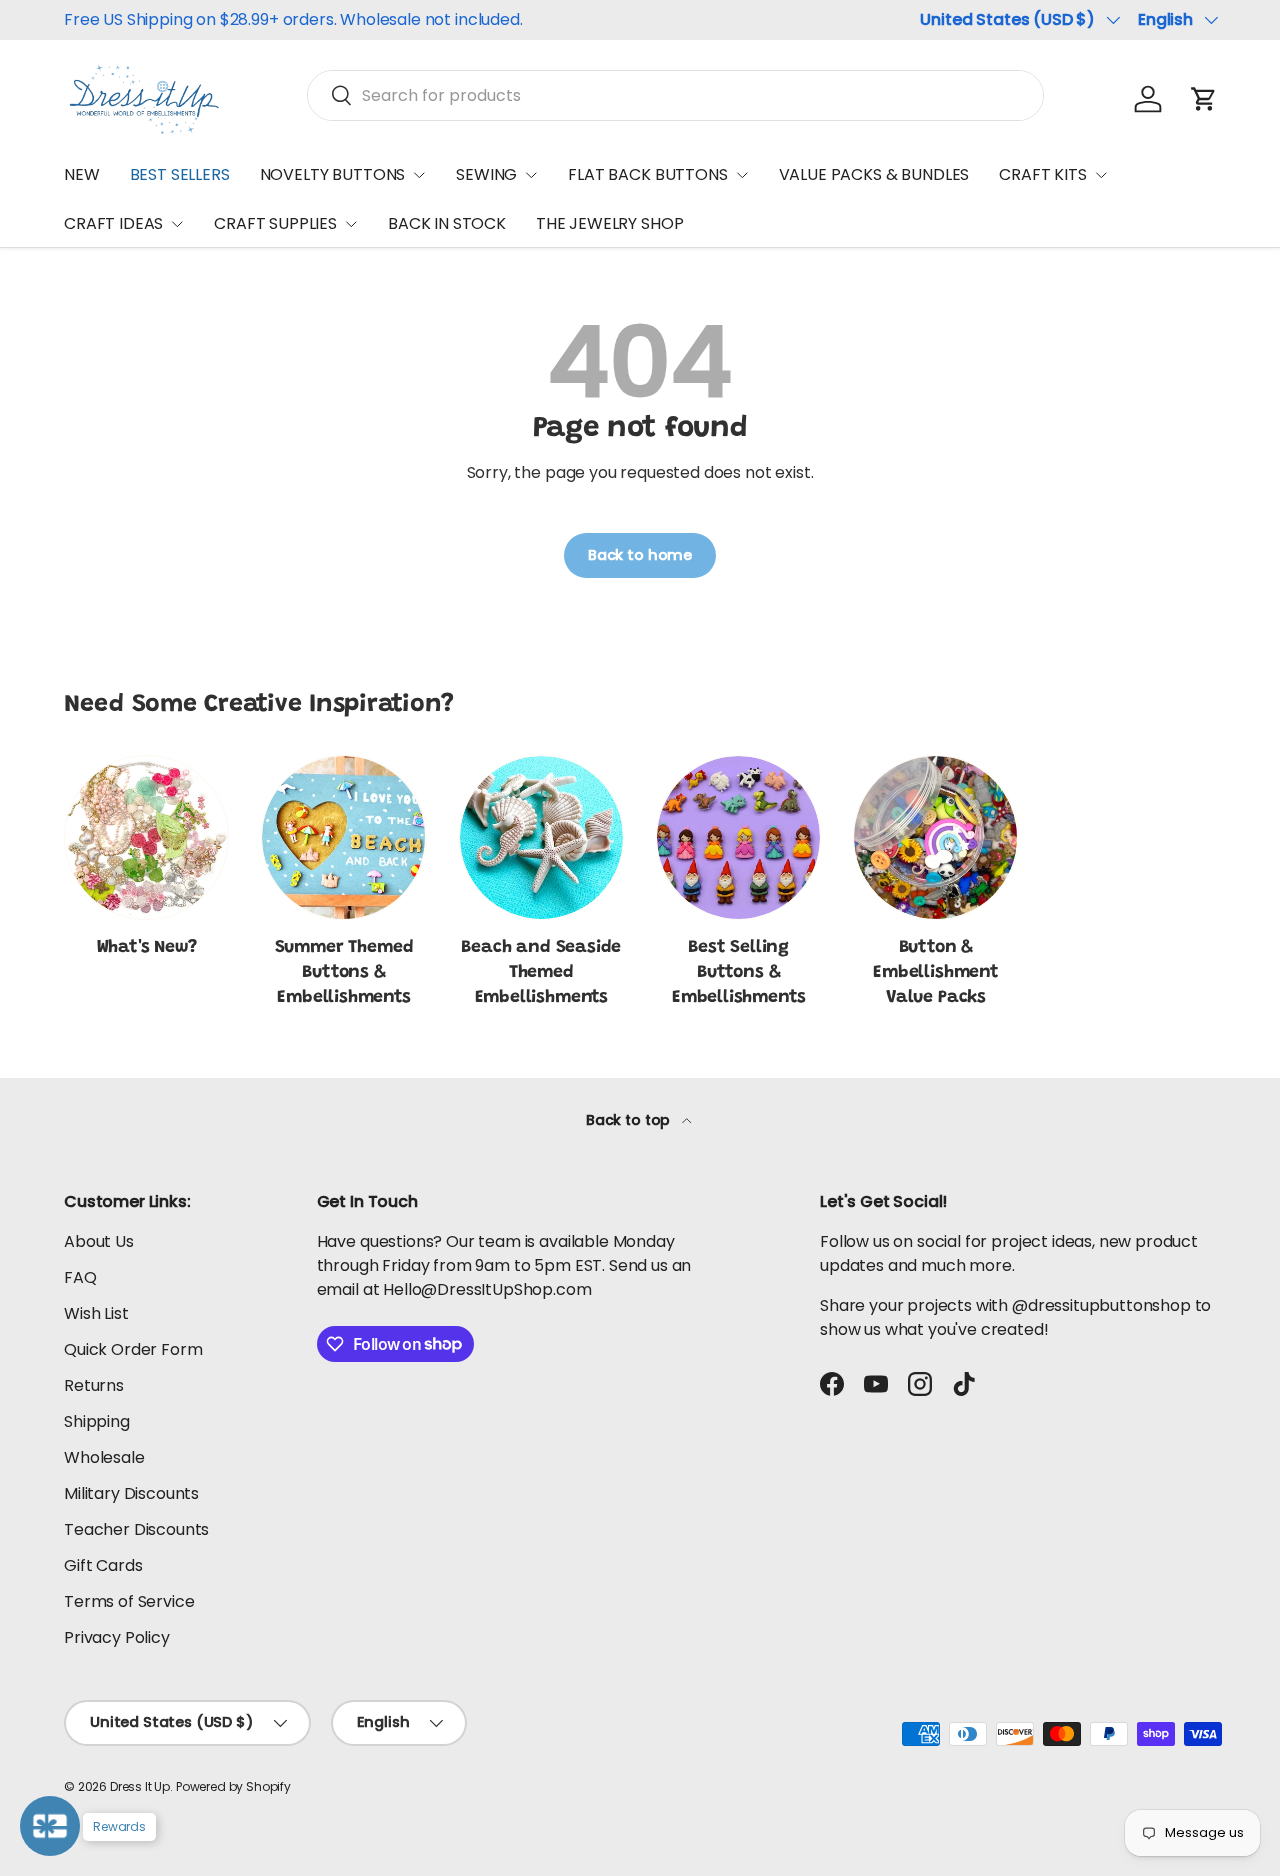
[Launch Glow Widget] (50, 1826)
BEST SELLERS (180, 174)
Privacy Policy (117, 1637)
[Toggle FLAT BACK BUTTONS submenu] (742, 175)
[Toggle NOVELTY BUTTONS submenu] (419, 175)
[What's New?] (146, 837)
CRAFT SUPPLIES (275, 223)
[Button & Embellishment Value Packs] (935, 837)
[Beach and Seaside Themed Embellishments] (541, 837)
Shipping (97, 1421)
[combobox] (675, 95)
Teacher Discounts (136, 1529)
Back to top (630, 1120)
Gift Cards (103, 1565)
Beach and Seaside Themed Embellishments (541, 973)
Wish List (96, 1313)
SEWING (486, 174)
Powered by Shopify (233, 1786)
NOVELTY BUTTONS (333, 174)
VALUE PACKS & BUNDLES (874, 174)
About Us (99, 1241)
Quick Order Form (133, 1349)
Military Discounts (131, 1493)
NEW (82, 174)
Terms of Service (129, 1601)
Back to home (640, 555)
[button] (1204, 99)
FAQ (80, 1277)
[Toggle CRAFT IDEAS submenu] (177, 224)
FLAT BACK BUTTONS (647, 174)
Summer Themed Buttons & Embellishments (344, 973)
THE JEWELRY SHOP (609, 223)
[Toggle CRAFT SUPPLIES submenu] (351, 224)
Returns (94, 1385)
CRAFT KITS (1042, 174)
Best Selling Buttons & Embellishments (739, 973)
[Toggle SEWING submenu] (531, 175)
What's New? (147, 948)
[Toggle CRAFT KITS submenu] (1101, 175)
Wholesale (104, 1457)
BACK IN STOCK (447, 223)
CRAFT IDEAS (113, 223)
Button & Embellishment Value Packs (936, 973)
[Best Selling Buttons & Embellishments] (738, 837)
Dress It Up (140, 1786)
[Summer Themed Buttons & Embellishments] (343, 837)
